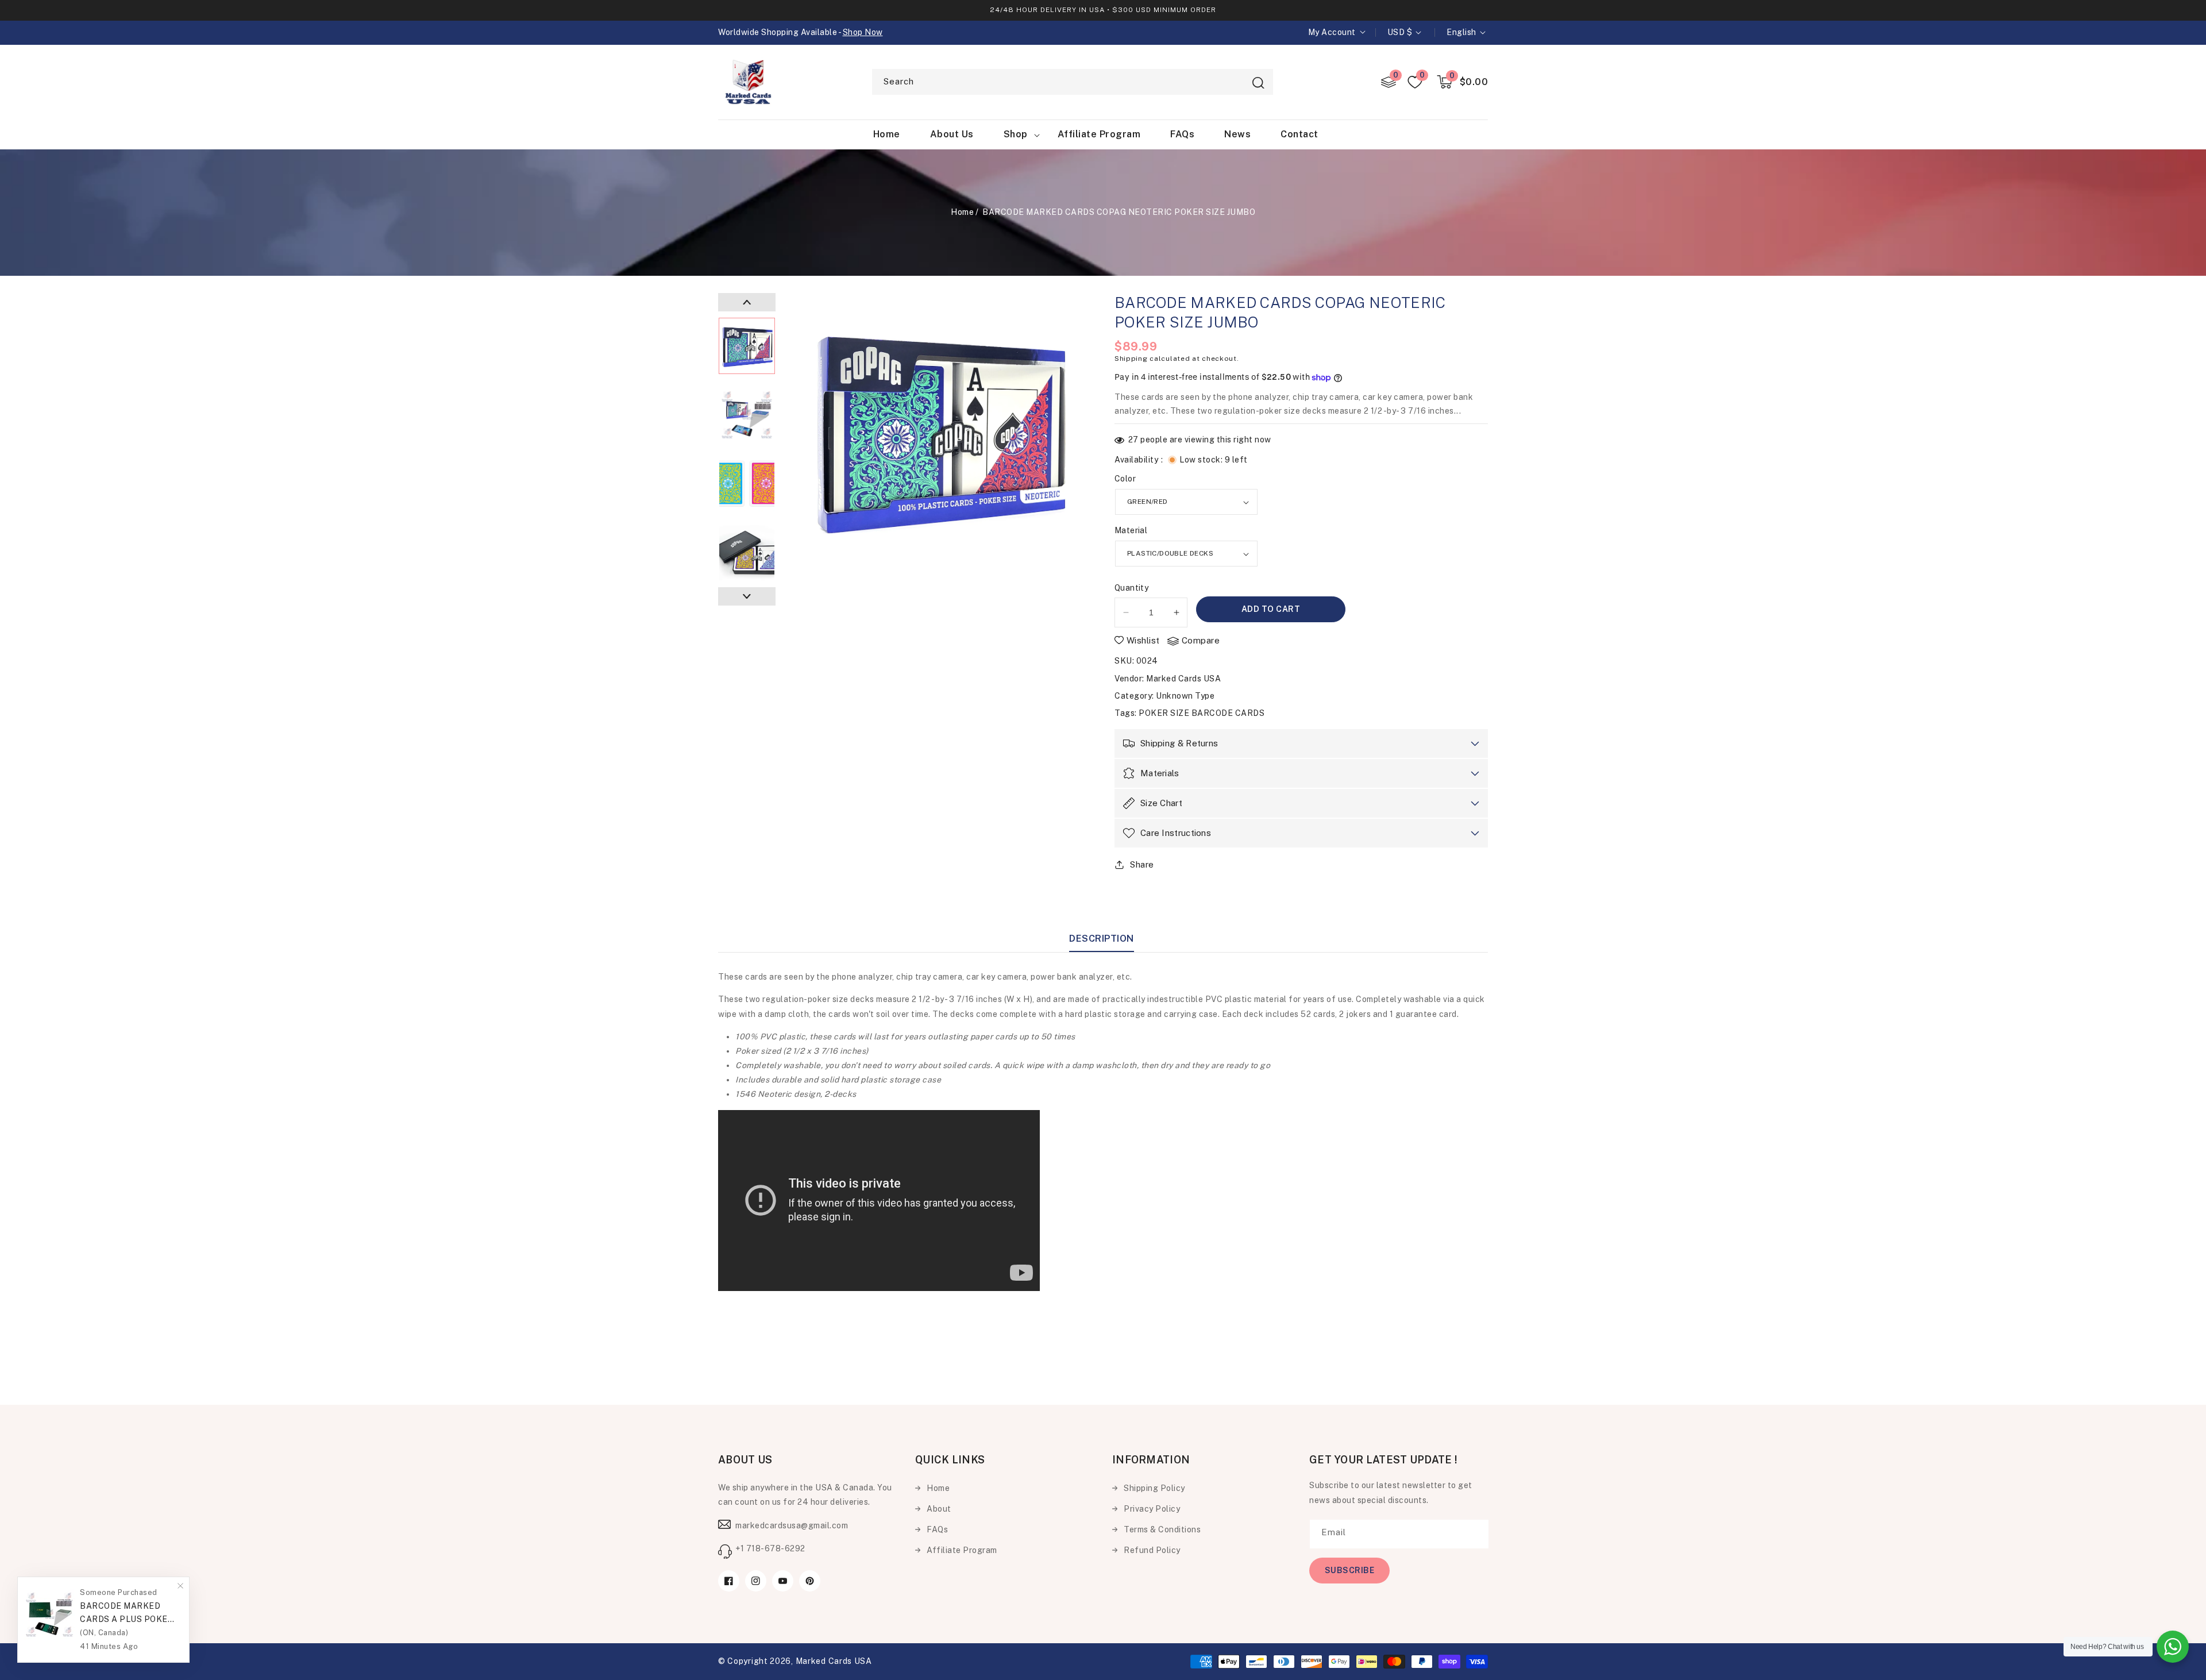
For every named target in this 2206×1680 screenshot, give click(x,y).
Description (1102, 939)
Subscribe (1350, 1570)
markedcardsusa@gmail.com (792, 1525)
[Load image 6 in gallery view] (747, 346)
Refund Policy (1152, 1550)
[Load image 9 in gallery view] (747, 553)
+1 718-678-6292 (770, 1548)
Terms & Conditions (1162, 1529)
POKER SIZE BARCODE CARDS (1202, 713)
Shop (1016, 134)
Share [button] (1142, 864)
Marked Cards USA (1183, 679)
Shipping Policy (1154, 1488)
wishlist (1143, 640)
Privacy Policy (1152, 1509)
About (939, 1509)
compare (1201, 640)
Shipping (1131, 359)
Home (962, 212)
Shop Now (863, 32)
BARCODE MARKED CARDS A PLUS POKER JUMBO (127, 1614)
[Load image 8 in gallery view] (747, 484)
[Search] (1258, 83)
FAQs (937, 1529)
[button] (1463, 82)
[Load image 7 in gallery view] (747, 415)
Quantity (1131, 588)
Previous (747, 302)
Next (747, 596)
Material (1131, 530)
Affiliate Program (962, 1550)
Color (1125, 479)
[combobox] (1073, 82)
